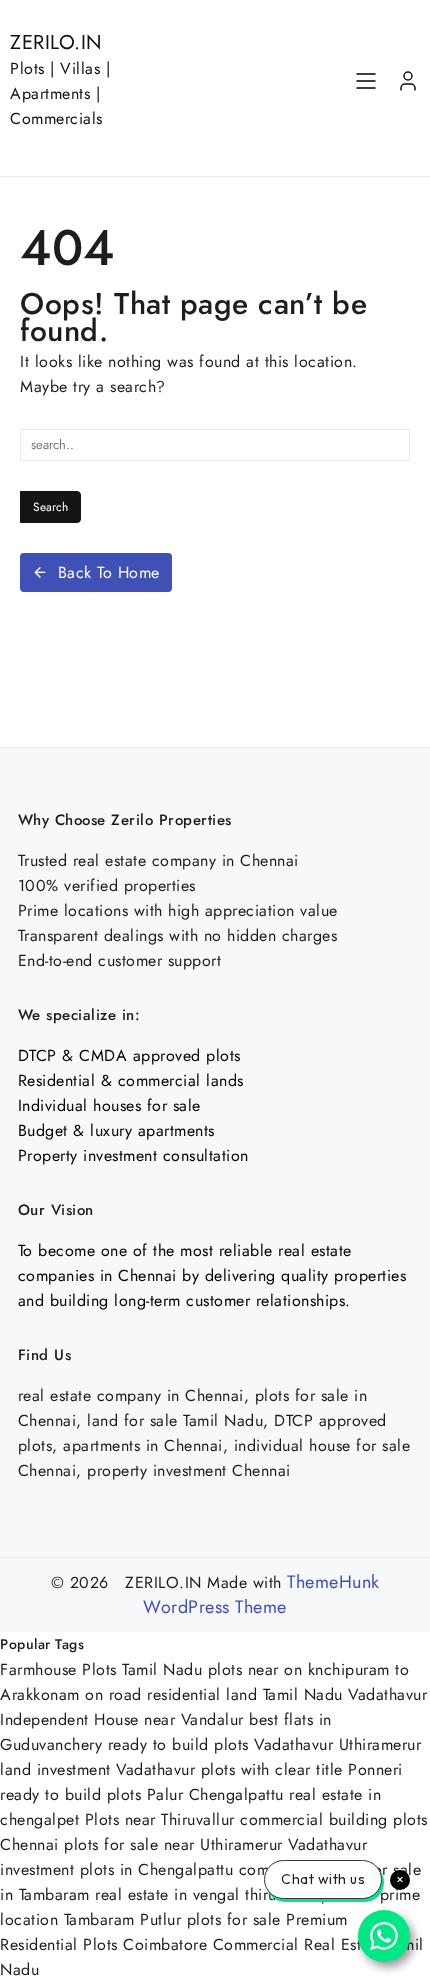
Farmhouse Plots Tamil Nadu (101, 1669)
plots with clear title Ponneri (302, 1769)
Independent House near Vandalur (122, 1719)
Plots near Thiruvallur (160, 1819)
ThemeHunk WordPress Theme (261, 1594)
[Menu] (366, 81)
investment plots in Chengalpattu (116, 1869)
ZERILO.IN (56, 42)
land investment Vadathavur (97, 1769)
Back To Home (109, 572)
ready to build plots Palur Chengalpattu (142, 1794)
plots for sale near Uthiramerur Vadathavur (215, 1844)
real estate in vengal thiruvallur (205, 1894)
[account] (408, 81)
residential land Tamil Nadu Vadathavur (287, 1694)
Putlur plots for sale (210, 1919)
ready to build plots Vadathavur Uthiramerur (265, 1744)
